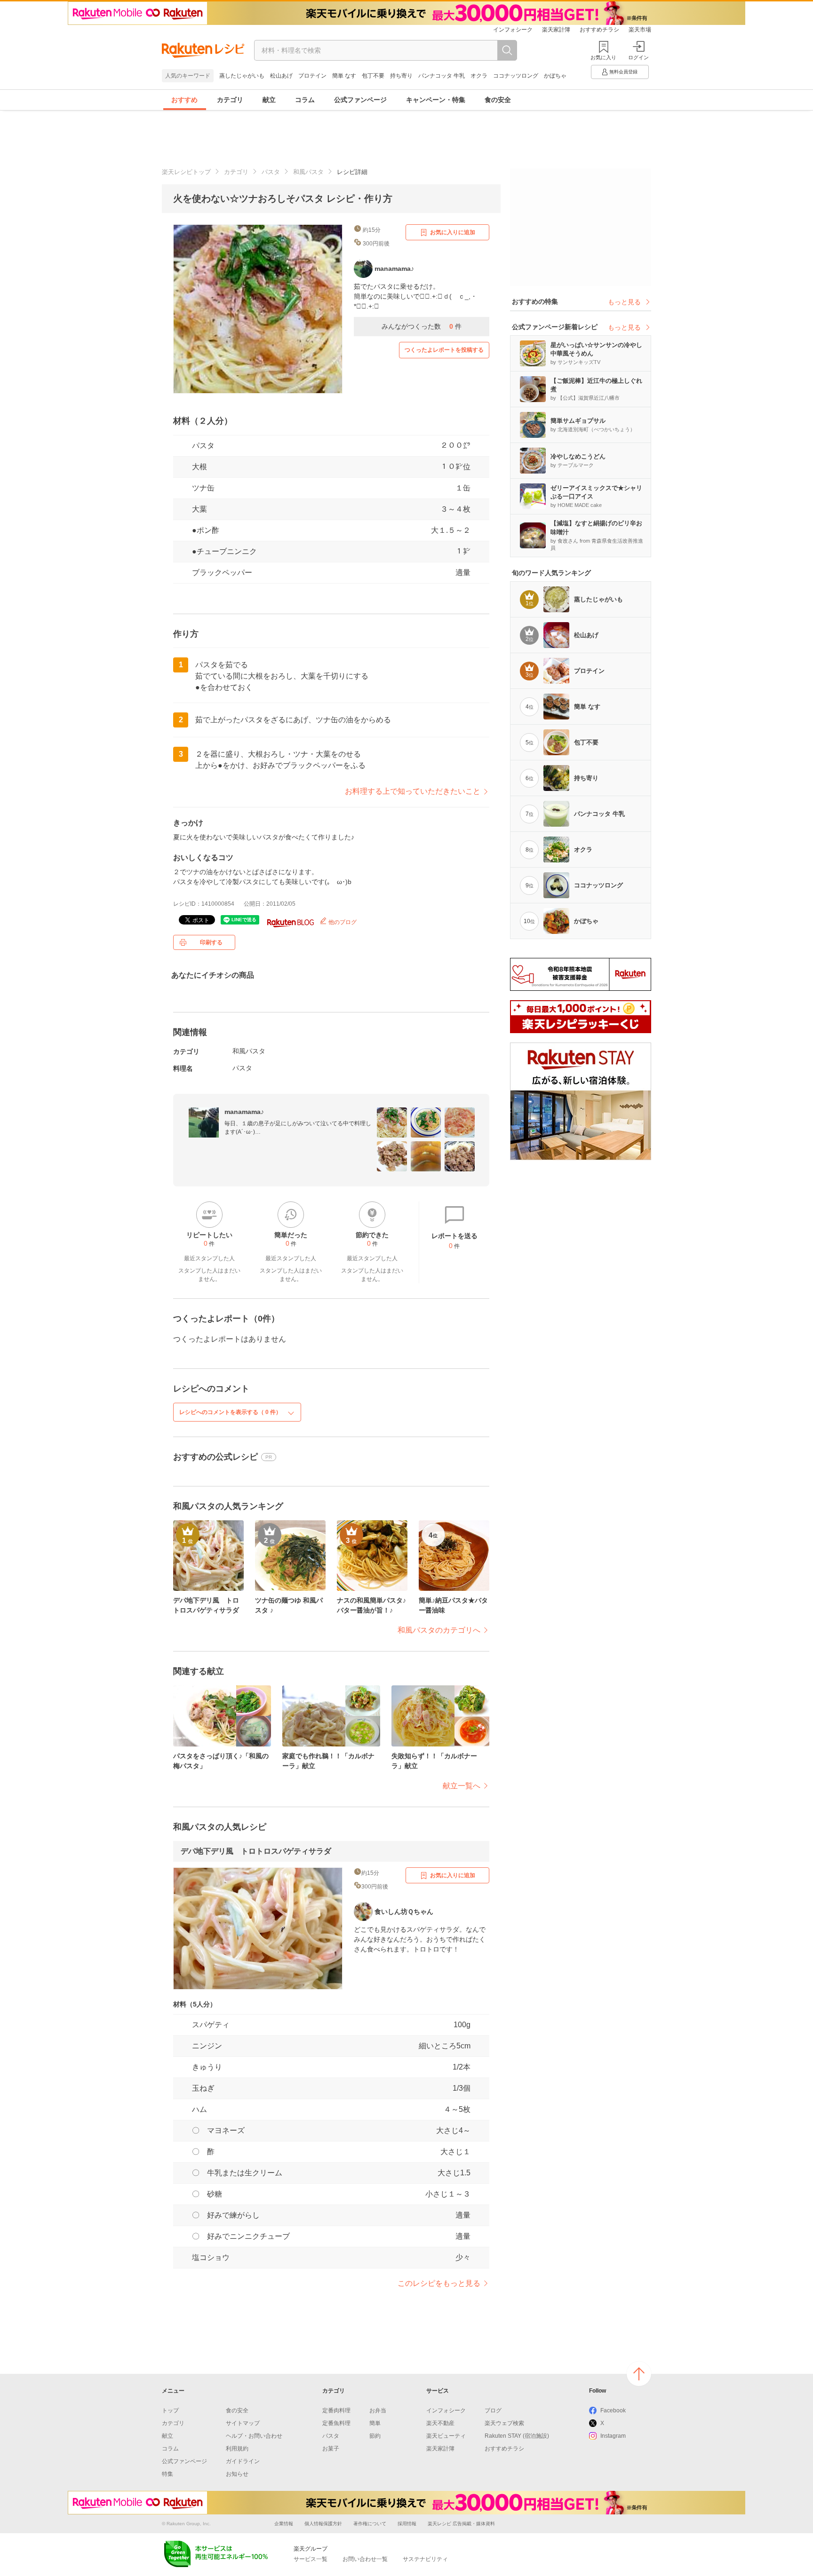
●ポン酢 (206, 530)
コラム (305, 100)
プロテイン (312, 76)
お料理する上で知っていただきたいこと (413, 791)
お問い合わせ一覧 (365, 2559)
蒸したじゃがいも (242, 76)
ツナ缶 (203, 488)
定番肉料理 (336, 2410)
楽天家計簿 (556, 30)
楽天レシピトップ (186, 172)
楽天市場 (640, 30)
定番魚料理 (336, 2423)
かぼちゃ (555, 76)
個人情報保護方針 (323, 2524)
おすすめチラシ (599, 30)
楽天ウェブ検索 (504, 2423)
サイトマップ (243, 2423)
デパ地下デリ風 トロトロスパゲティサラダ (256, 1851)
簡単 (375, 2423)
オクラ (479, 76)
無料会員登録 (623, 72)
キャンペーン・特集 (436, 100)
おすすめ (184, 100)
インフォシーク (513, 30)
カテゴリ (230, 100)
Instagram (613, 2436)
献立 (269, 100)
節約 (375, 2436)
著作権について (370, 2524)
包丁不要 (373, 76)
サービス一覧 (311, 2559)
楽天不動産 (440, 2423)
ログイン (638, 57)
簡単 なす (344, 76)
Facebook (613, 2410)
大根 (199, 467)
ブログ (493, 2410)
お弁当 (378, 2410)
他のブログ (342, 922)
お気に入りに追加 (453, 232)
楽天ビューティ (446, 2436)
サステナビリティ (425, 2559)
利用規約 (237, 2449)
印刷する (211, 942)
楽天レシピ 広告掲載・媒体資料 (461, 2524)
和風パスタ (308, 172)
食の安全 (498, 100)
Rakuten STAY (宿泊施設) (517, 2436)
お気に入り (603, 57)
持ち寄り (401, 76)
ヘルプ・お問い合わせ (254, 2436)
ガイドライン (243, 2461)
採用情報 (407, 2524)
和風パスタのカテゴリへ (439, 1630)
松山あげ (281, 76)
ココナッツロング (516, 76)
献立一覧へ (462, 1786)
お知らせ (237, 2474)
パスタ (271, 172)
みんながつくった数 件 (422, 326)
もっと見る (624, 302)
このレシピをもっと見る (439, 2283)
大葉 (199, 509)
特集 (167, 2474)
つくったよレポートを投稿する (444, 350)
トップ (170, 2410)
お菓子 (331, 2449)
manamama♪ (244, 1112)
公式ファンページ (360, 100)
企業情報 (284, 2524)
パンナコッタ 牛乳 (442, 76)
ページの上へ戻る (639, 2374)
